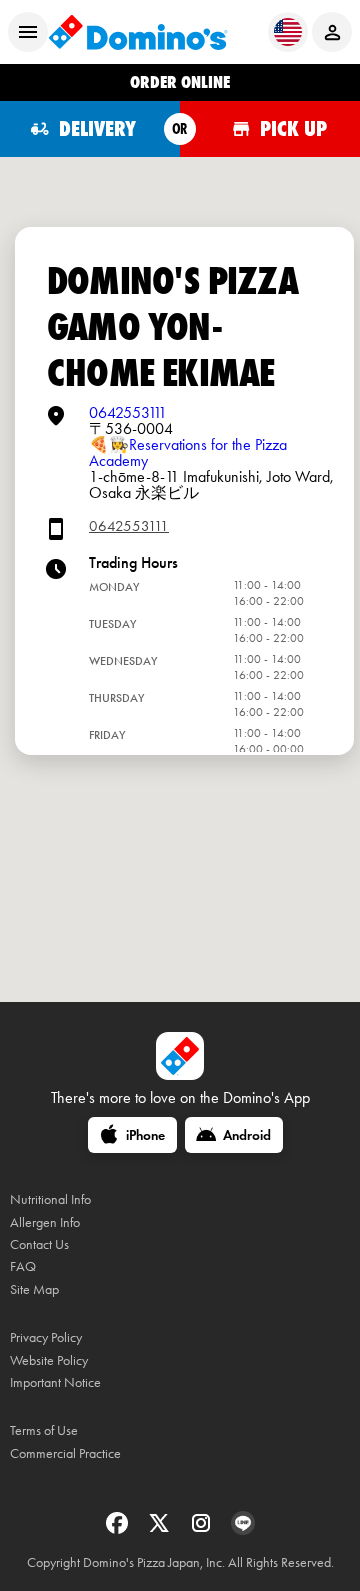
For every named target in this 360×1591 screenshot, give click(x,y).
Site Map (34, 1289)
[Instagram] (203, 1529)
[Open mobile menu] (28, 32)
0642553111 (128, 412)
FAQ (23, 1266)
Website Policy (49, 1360)
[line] (243, 1529)
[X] (161, 1529)
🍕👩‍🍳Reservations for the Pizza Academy (188, 452)
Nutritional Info (50, 1199)
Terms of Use (44, 1430)
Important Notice (55, 1382)
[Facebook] (119, 1529)
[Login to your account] (332, 32)
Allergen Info (45, 1222)
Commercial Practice (65, 1453)
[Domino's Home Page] (138, 32)
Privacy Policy (46, 1337)
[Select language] (288, 32)
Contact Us (39, 1244)
